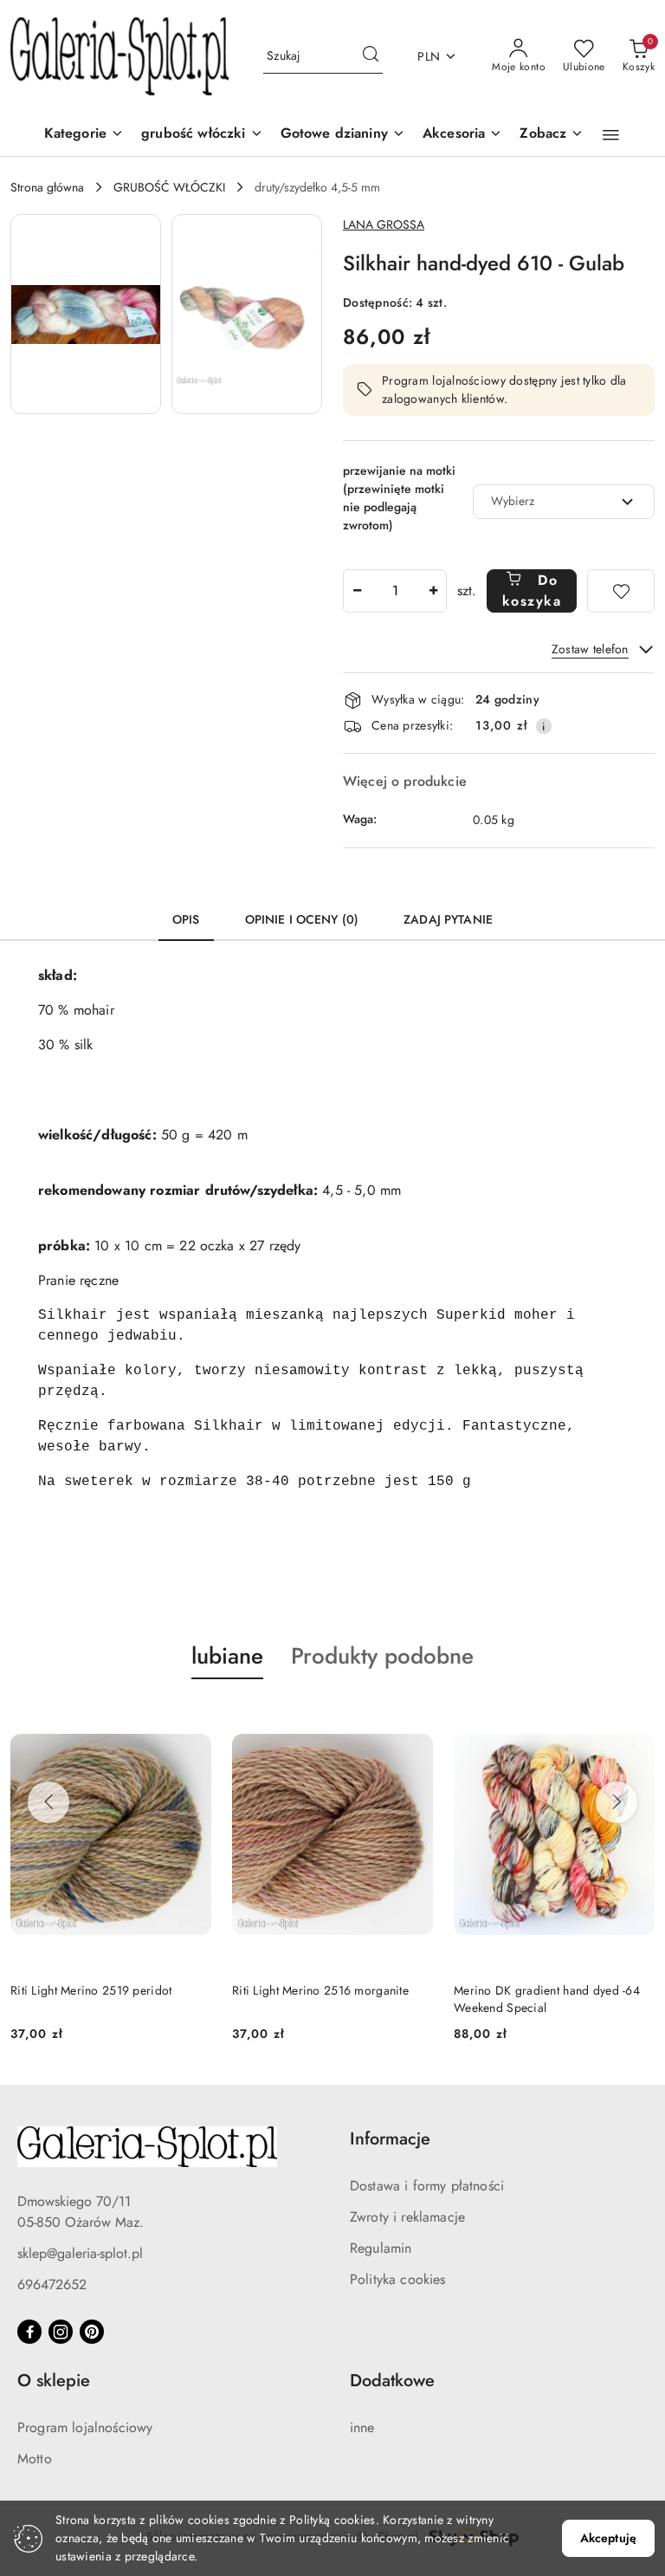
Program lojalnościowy (85, 2427)
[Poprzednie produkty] (48, 1802)
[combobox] (564, 502)
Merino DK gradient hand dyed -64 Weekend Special (547, 1999)
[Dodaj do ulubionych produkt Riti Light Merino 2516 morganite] (413, 1720)
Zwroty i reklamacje (407, 2217)
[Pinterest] (92, 2332)
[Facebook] (29, 2332)
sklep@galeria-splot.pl (80, 2253)
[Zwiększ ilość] (433, 591)
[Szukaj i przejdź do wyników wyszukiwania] (371, 56)
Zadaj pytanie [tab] (448, 919)
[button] (552, 135)
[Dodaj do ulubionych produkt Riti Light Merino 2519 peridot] (191, 1720)
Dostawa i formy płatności (427, 2186)
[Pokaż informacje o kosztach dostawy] (544, 726)
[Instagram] (61, 2332)
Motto (35, 2459)
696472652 (52, 2284)
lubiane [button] (227, 1656)
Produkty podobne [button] (382, 1656)
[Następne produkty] (617, 1802)
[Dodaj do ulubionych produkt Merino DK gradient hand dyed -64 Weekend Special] (635, 1720)
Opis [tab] (186, 919)
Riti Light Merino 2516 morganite (320, 1990)
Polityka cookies (398, 2279)
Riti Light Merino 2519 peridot (91, 1990)
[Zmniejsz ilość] (357, 591)
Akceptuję (608, 2538)
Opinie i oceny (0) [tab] (302, 919)
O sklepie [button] (54, 2381)
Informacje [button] (390, 2139)
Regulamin (381, 2248)
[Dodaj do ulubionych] (621, 591)
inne (362, 2427)
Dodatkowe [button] (392, 2381)
